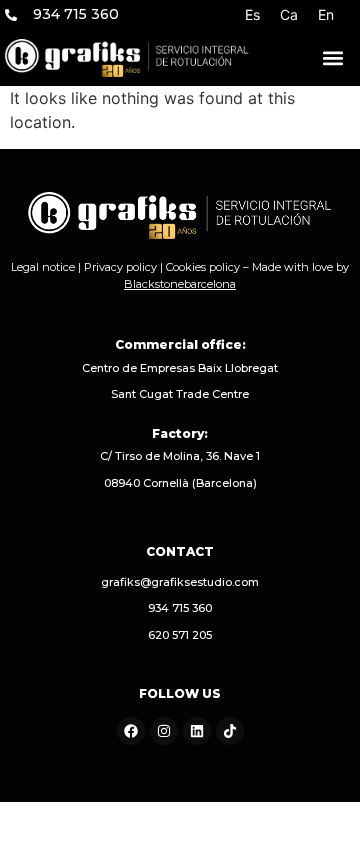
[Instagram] (164, 731)
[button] (333, 57)
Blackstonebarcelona (180, 284)
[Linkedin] (197, 731)
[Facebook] (131, 731)
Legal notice (43, 267)
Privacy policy (120, 267)
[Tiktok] (230, 731)
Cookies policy (203, 267)
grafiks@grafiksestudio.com (180, 582)
